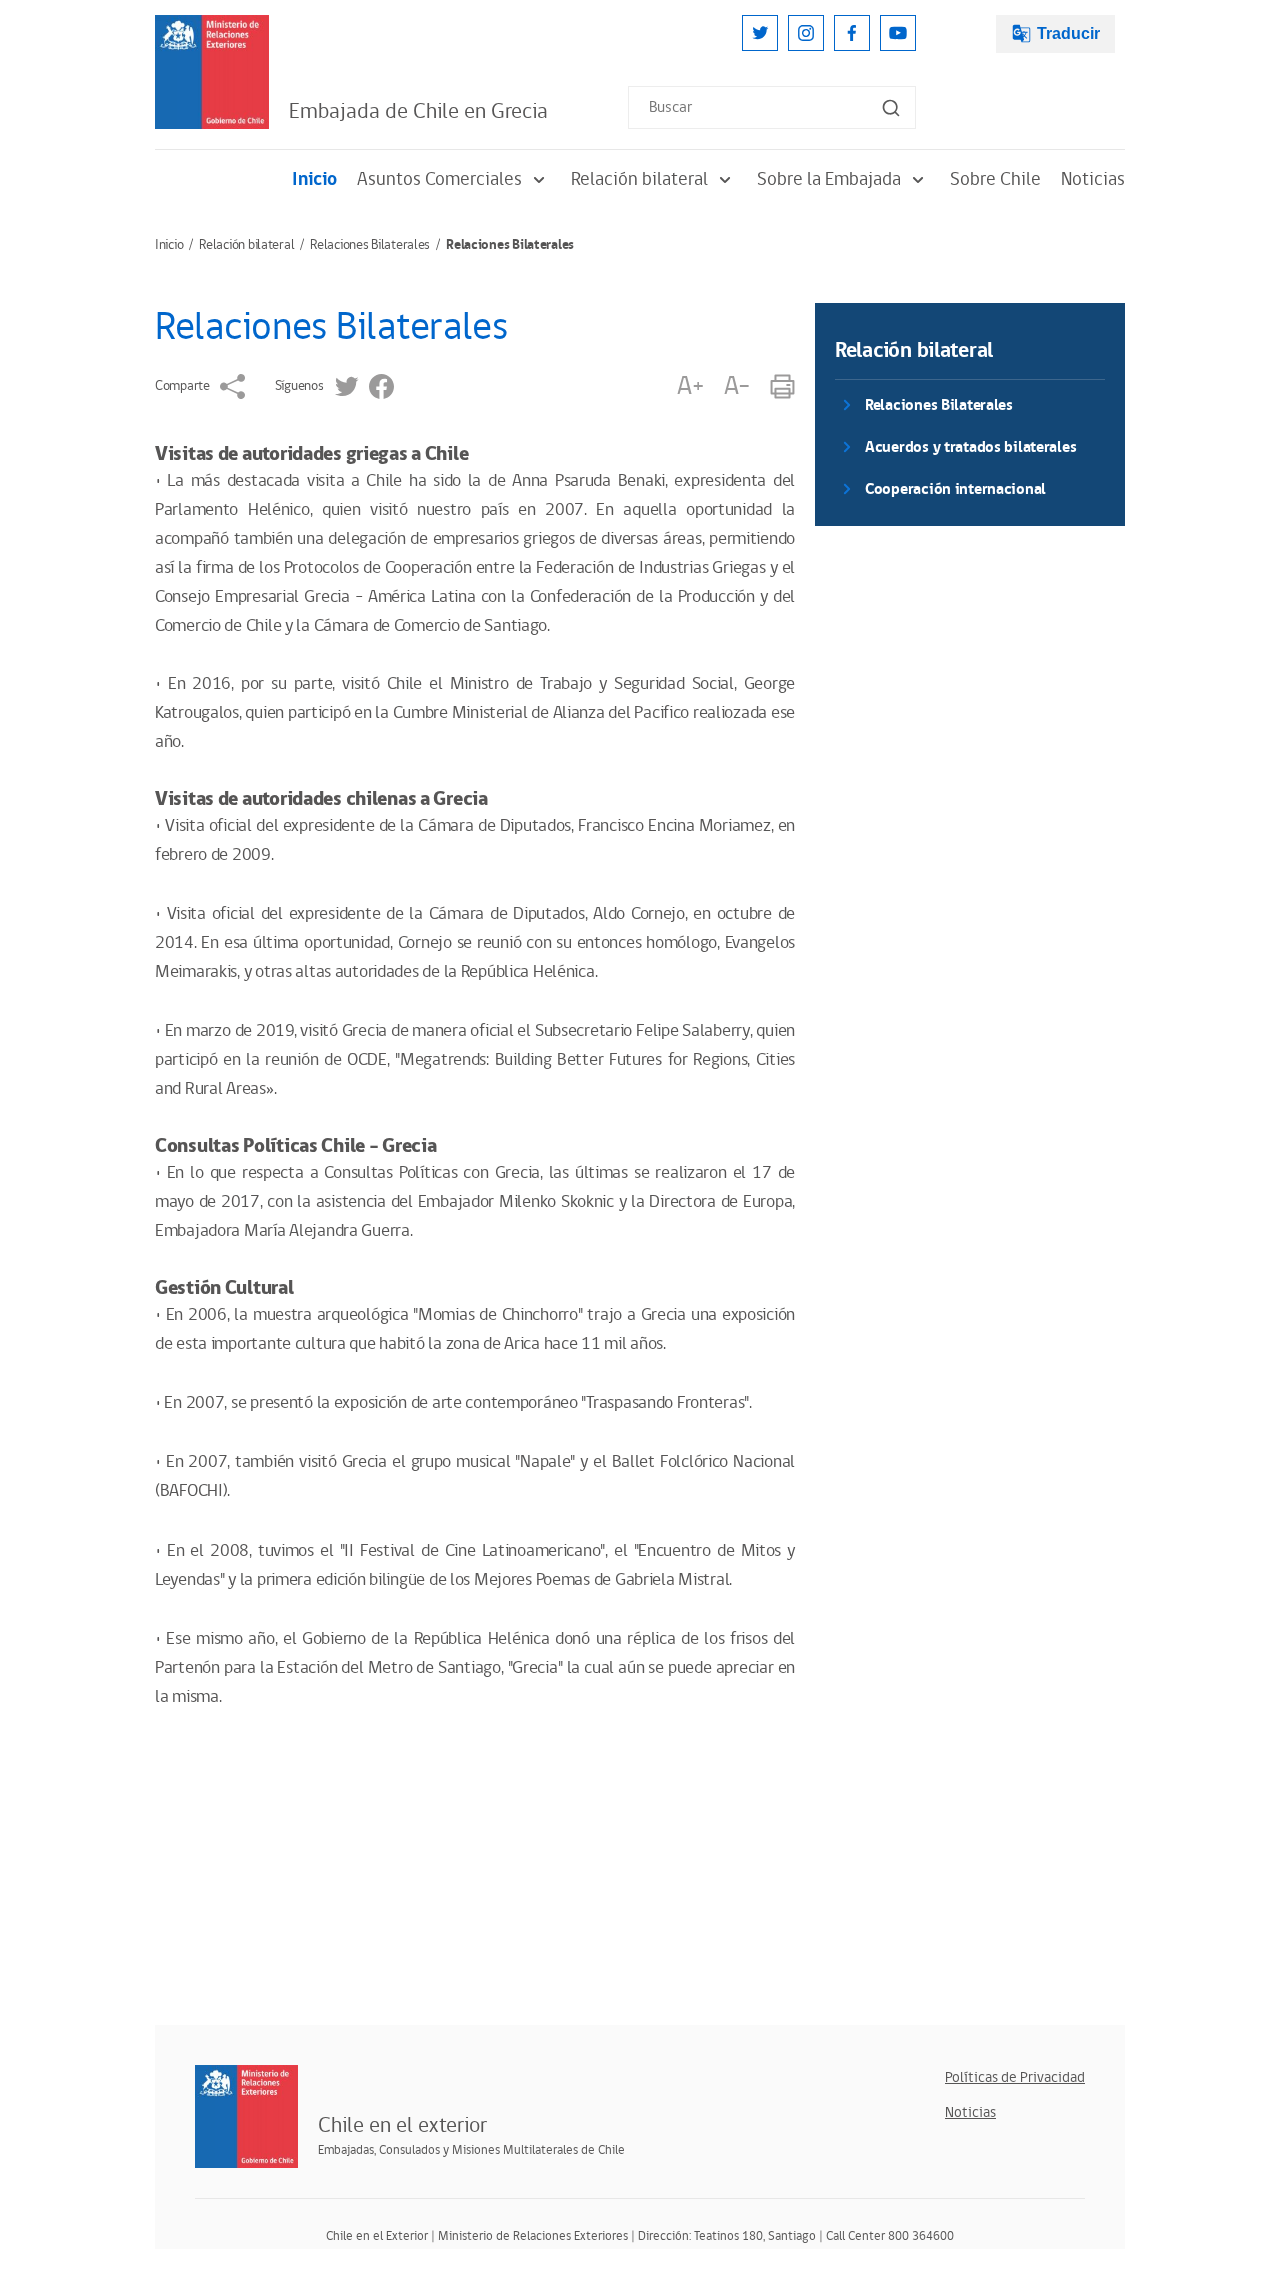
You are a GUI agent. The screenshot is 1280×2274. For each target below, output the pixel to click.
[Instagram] (806, 33)
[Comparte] (232, 386)
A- (737, 386)
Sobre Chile (995, 179)
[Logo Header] (212, 72)
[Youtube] (898, 33)
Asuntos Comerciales (439, 179)
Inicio (314, 179)
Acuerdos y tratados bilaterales (970, 447)
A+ (690, 386)
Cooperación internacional (955, 489)
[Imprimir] (782, 386)
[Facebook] (852, 33)
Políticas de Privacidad (1015, 2077)
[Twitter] (760, 33)
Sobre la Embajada (829, 179)
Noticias (1093, 179)
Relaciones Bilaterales (370, 245)
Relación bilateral (639, 179)
